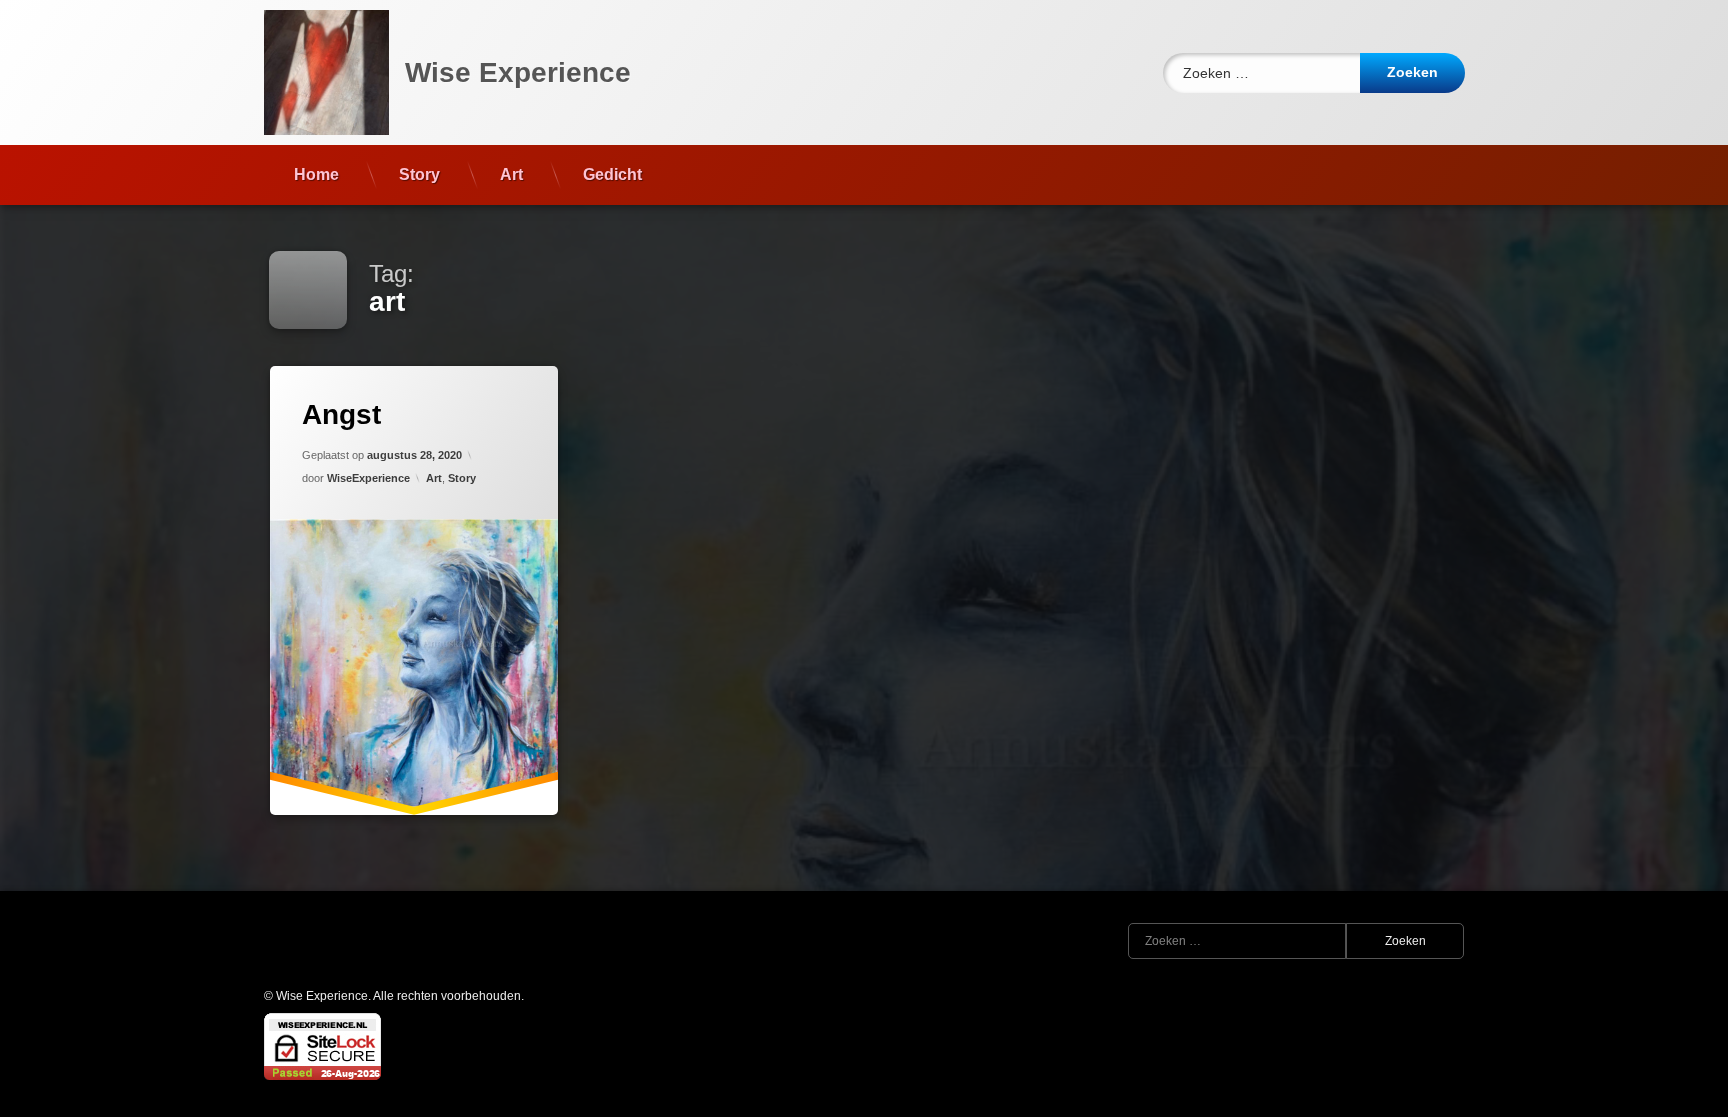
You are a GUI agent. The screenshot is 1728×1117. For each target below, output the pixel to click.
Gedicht (612, 174)
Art (511, 174)
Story (419, 174)
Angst (341, 414)
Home (316, 174)
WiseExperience (368, 478)
